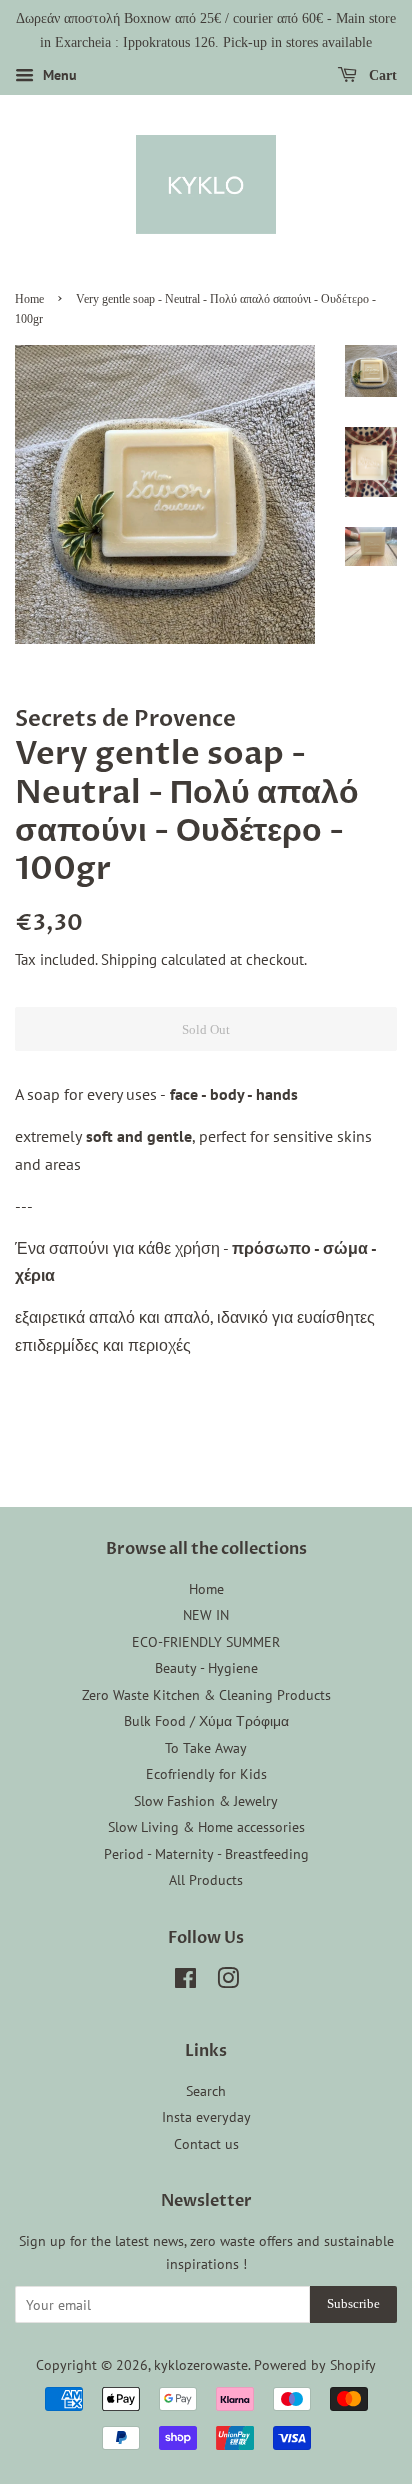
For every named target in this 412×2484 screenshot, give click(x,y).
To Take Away (206, 1748)
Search (206, 2091)
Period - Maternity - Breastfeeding (206, 1854)
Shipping (129, 959)
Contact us (206, 2144)
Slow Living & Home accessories (206, 1827)
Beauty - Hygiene (206, 1668)
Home (29, 299)
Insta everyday (206, 2117)
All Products (206, 1880)
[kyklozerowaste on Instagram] (228, 1982)
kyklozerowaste (201, 2365)
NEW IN (206, 1615)
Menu (58, 75)
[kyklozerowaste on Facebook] (185, 1982)
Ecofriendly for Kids (206, 1774)
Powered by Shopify (315, 2365)
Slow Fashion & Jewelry (206, 1801)
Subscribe (353, 2303)
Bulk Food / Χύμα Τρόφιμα (206, 1721)
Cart (381, 74)
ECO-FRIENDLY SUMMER (206, 1642)
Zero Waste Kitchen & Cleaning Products (206, 1695)
